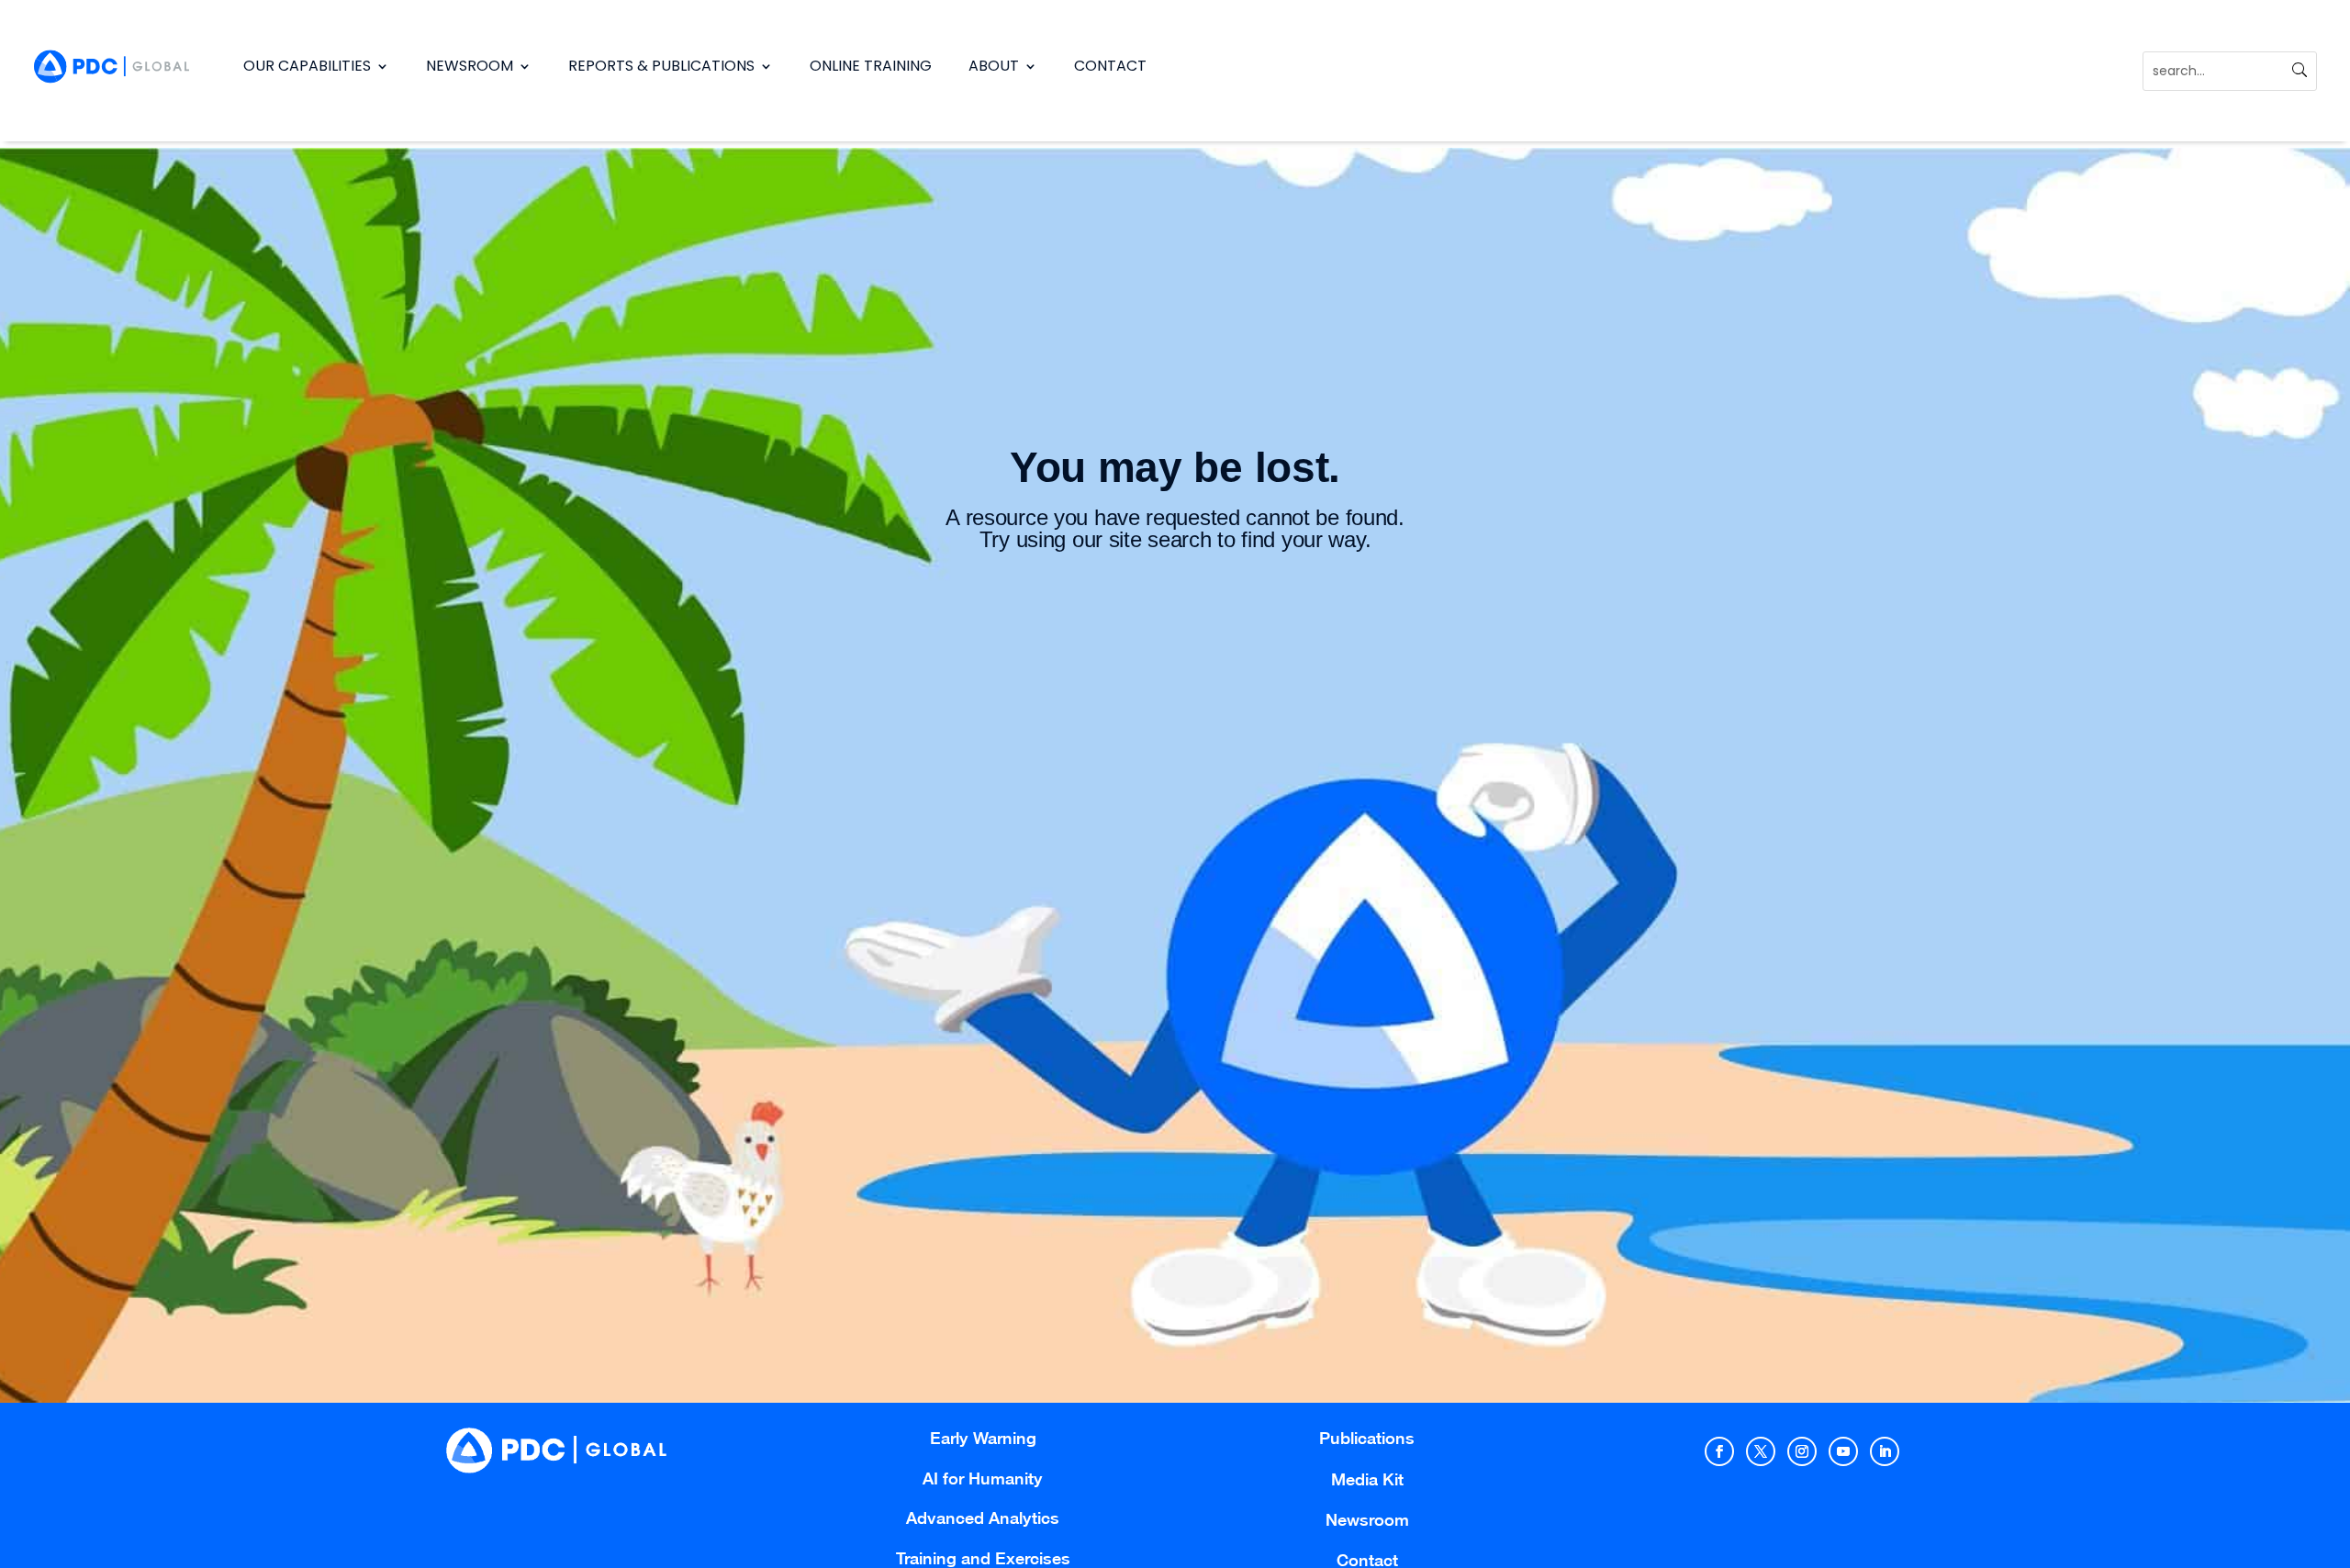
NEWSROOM (470, 66)
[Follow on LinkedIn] (1885, 1451)
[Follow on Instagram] (1802, 1451)
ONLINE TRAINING (871, 66)
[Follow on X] (1761, 1451)
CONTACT (1110, 66)
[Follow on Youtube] (1843, 1451)
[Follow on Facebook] (1719, 1451)
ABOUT (994, 66)
